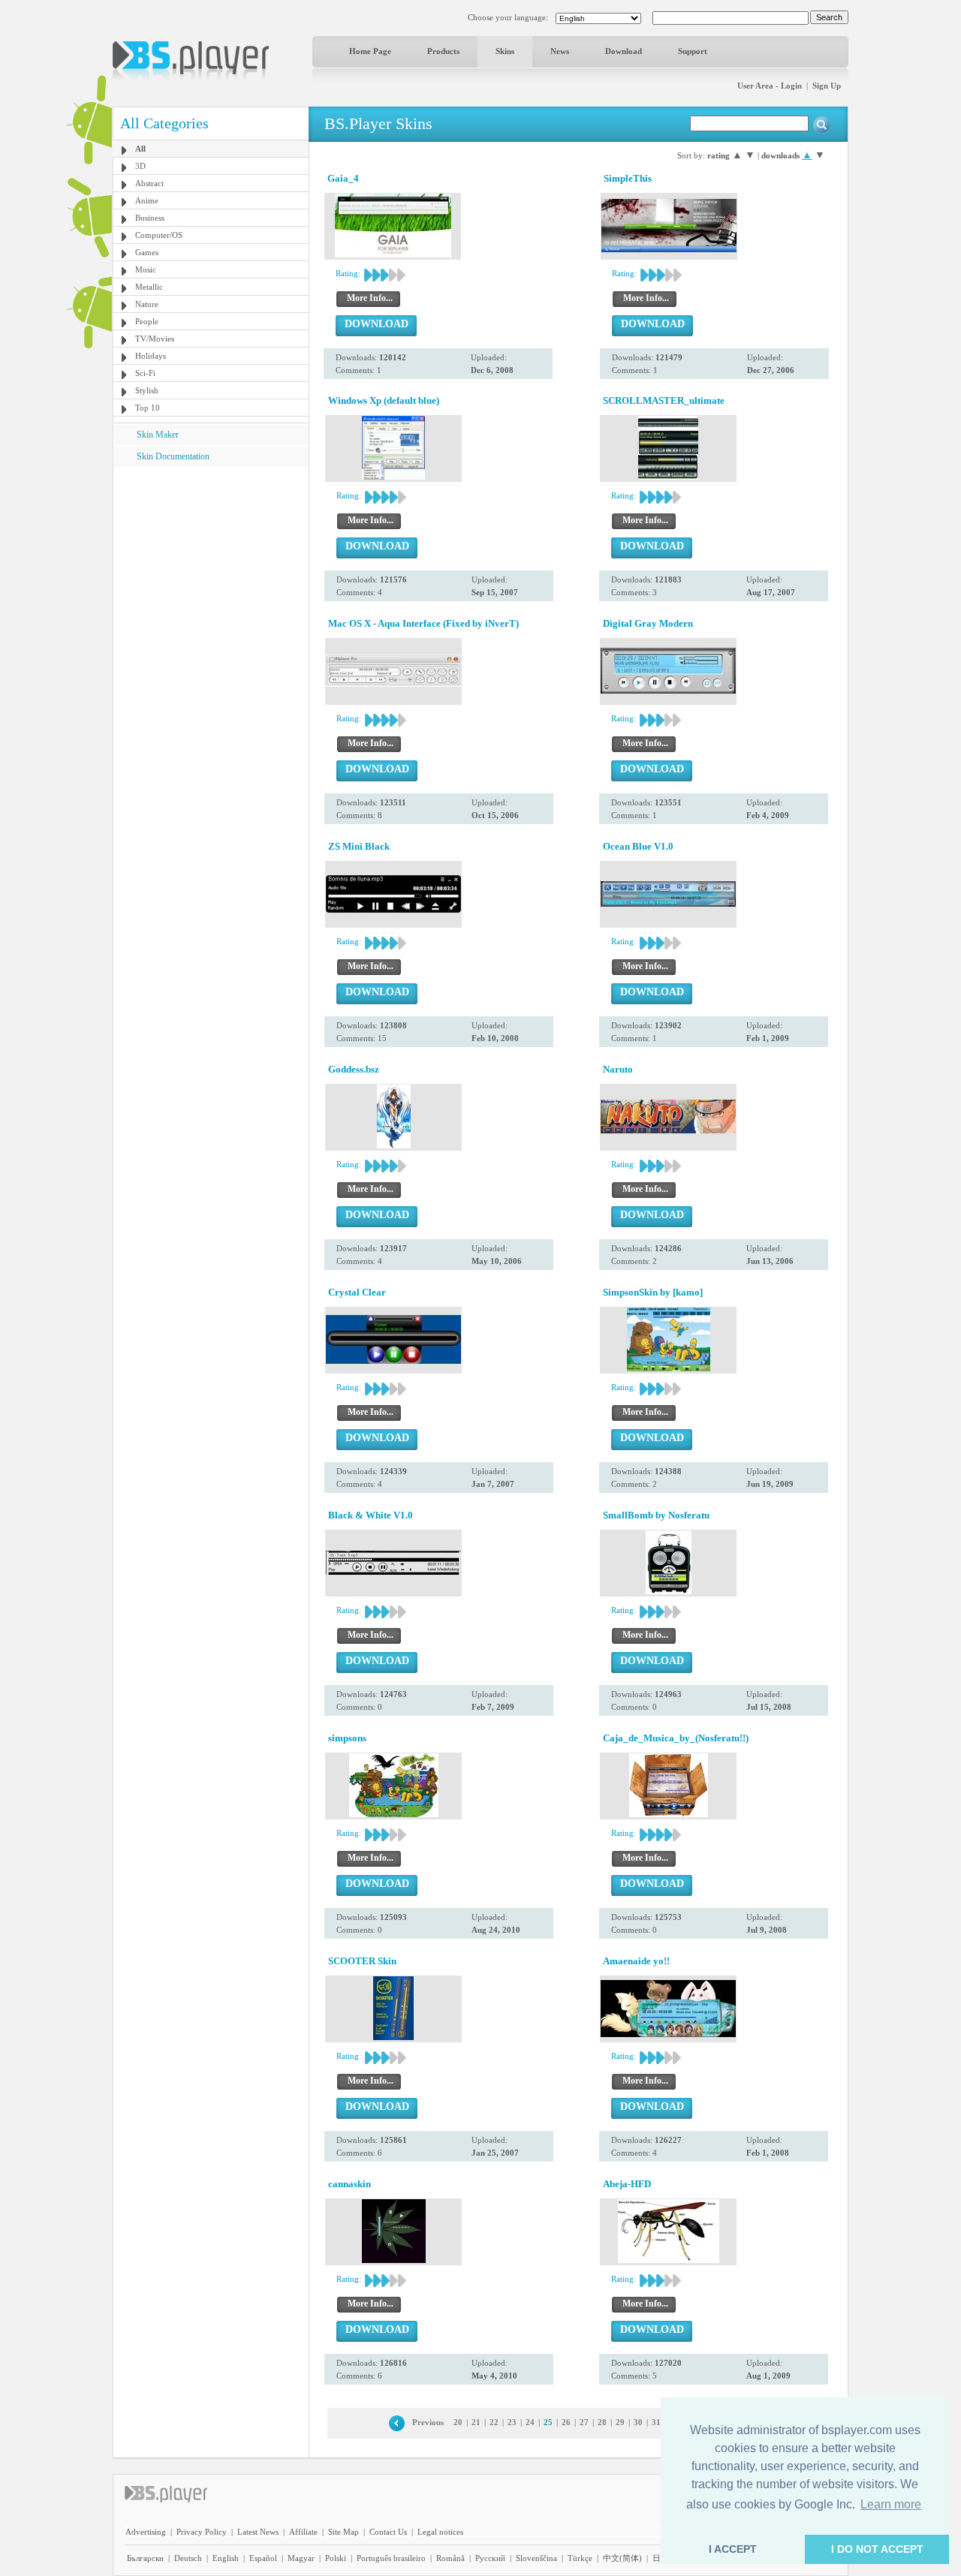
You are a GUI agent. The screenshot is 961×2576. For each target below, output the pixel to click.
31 (656, 2422)
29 (620, 2422)
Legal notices (440, 2532)
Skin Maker (158, 435)
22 (494, 2422)
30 (638, 2422)
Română (450, 2558)
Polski (336, 2558)
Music (146, 269)
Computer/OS (159, 235)
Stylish (147, 390)
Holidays (151, 356)
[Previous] (397, 2422)
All (140, 149)
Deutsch (188, 2558)
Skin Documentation (173, 456)
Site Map (343, 2532)
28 (602, 2422)
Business (150, 218)
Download (624, 51)
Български (145, 2558)
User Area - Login (770, 86)
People (147, 321)
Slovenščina (536, 2558)
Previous (428, 2422)
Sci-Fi (145, 373)
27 (584, 2422)
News (560, 51)
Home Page (370, 51)
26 (566, 2422)
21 (476, 2422)
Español (263, 2558)
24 (530, 2422)
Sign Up (827, 86)
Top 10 (148, 408)
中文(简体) (622, 2558)
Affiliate (303, 2532)
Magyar (301, 2558)
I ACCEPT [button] (733, 2549)
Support (693, 51)
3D (140, 166)
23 (512, 2422)
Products (443, 51)
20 (458, 2422)
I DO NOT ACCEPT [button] (877, 2549)
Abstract (149, 183)
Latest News (258, 2532)
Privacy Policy (202, 2532)
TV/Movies (155, 339)
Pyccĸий (490, 2558)
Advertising (146, 2532)
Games (147, 252)
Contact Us (388, 2532)
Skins (505, 51)
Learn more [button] (891, 2504)
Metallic (149, 287)
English (226, 2558)
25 (548, 2422)
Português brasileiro (391, 2558)
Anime (147, 200)
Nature (147, 304)
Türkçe (580, 2558)
